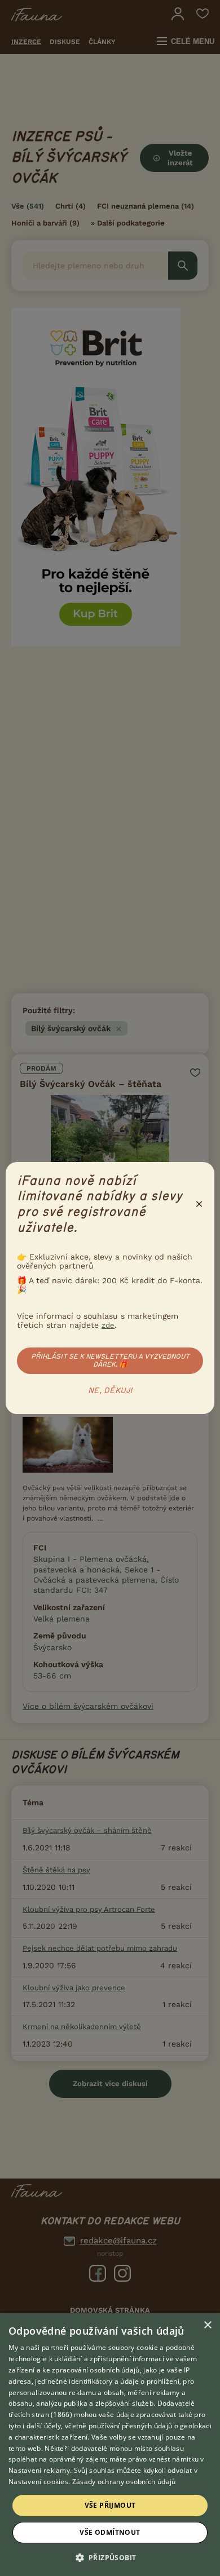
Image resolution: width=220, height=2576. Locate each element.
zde (108, 1325)
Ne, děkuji (110, 1391)
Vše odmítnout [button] (110, 2532)
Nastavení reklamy (39, 2470)
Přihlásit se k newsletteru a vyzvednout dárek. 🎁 (110, 1360)
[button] (110, 2557)
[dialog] (110, 2445)
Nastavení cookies (38, 2482)
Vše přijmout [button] (110, 2505)
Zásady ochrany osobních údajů (124, 2482)
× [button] (207, 2325)
